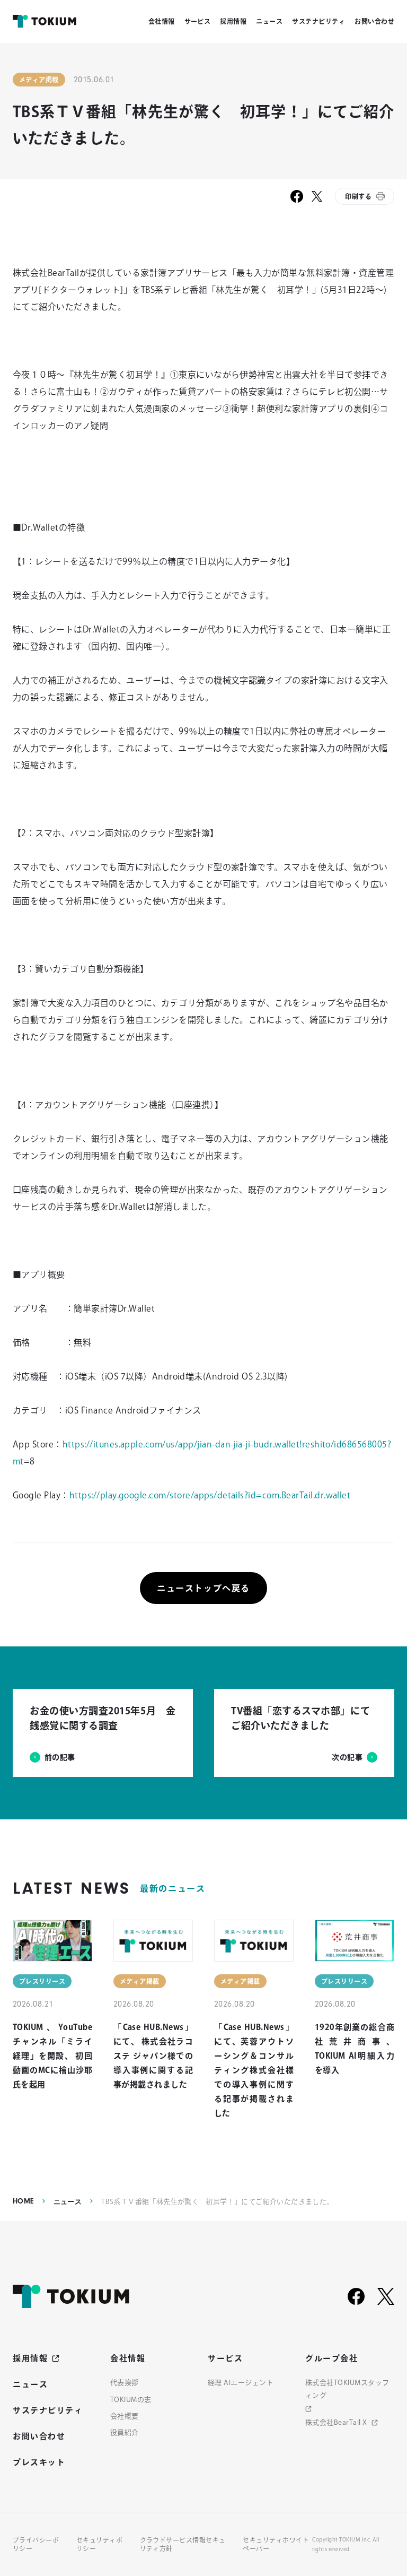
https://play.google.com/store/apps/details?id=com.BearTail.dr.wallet (210, 1495)
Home (23, 2201)
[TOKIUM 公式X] (386, 2296)
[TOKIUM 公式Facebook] (356, 2296)
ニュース (68, 2202)
